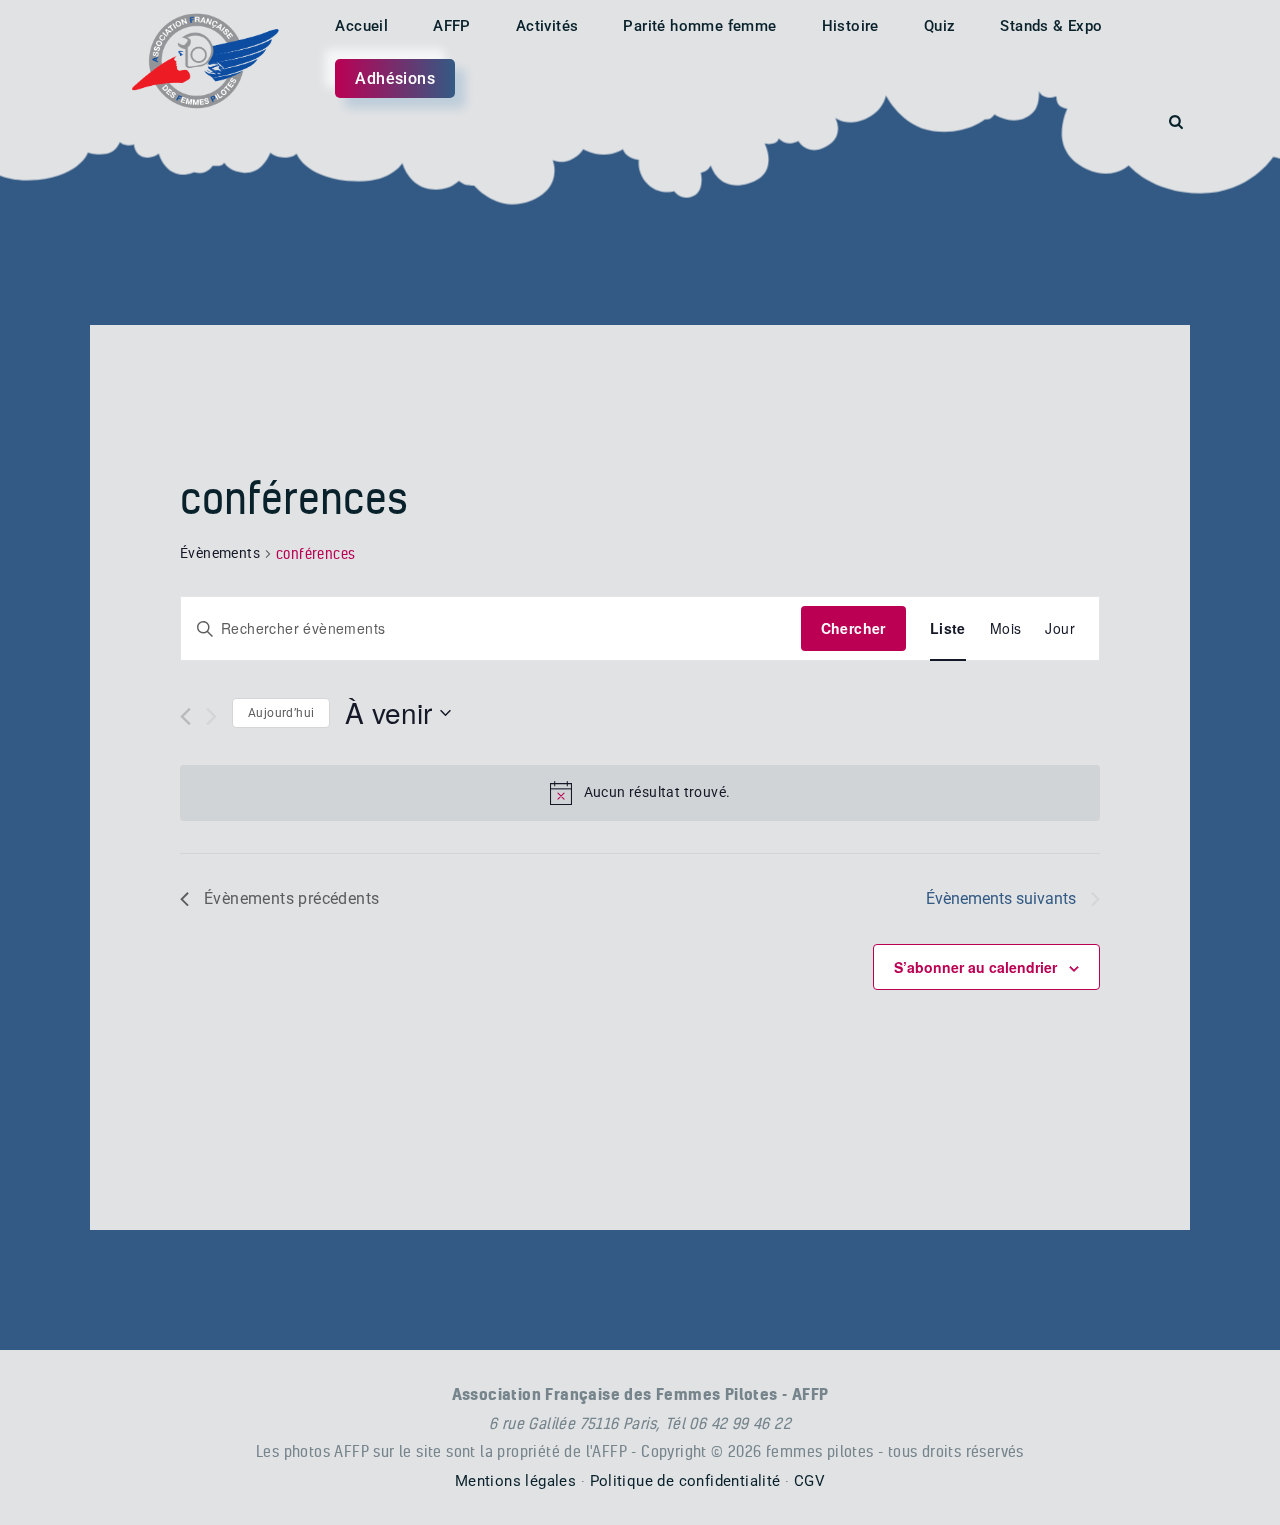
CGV (809, 1481)
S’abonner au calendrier (975, 967)
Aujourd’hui (281, 713)
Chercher (853, 628)
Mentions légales (515, 1481)
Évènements (220, 553)
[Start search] (1176, 122)
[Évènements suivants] (211, 716)
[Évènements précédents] (185, 716)
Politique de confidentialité (685, 1481)
